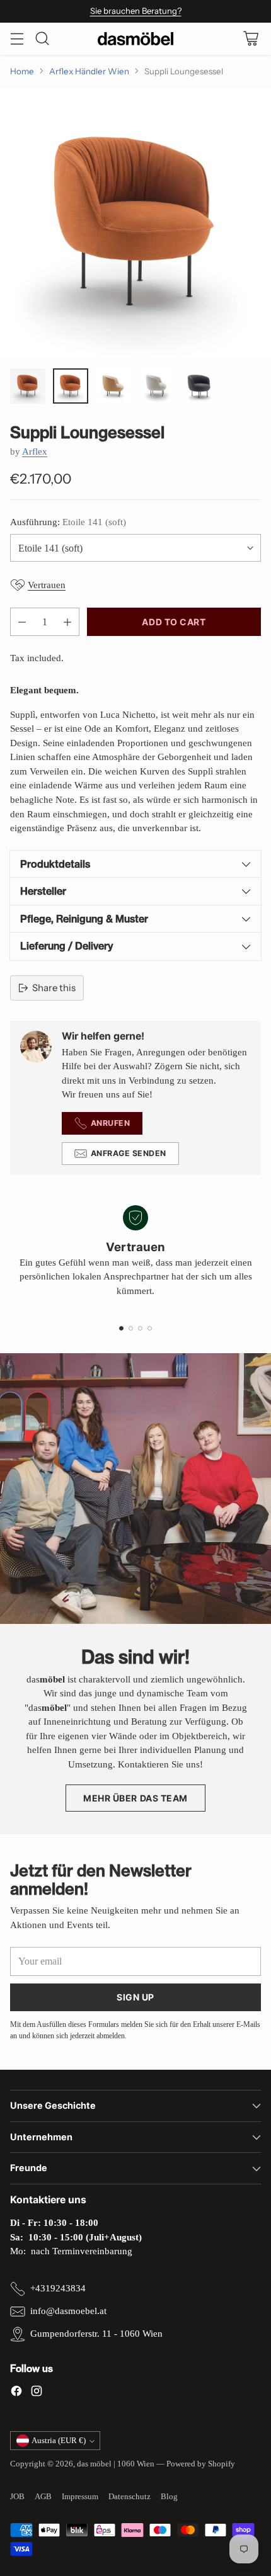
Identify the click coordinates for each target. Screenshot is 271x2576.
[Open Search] (42, 39)
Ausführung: (68, 522)
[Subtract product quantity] (22, 622)
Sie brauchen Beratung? (136, 11)
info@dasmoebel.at (68, 2311)
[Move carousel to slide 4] (150, 1328)
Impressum (80, 2496)
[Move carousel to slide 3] (140, 1328)
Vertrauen (47, 585)
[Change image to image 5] (199, 386)
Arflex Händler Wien (89, 71)
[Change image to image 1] (28, 386)
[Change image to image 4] (156, 386)
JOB (17, 2496)
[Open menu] (17, 39)
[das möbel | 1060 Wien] (135, 39)
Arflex (35, 451)
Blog (169, 2496)
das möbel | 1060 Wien (116, 2464)
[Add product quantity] (67, 622)
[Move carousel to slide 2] (131, 1328)
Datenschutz (130, 2496)
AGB (43, 2496)
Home (22, 71)
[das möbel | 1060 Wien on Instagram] (37, 2393)
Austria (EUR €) (59, 2440)
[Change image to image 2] (71, 386)
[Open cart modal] (251, 39)
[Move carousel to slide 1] (121, 1328)
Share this (54, 988)
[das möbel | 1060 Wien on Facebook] (16, 2393)
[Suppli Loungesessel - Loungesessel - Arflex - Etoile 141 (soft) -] (135, 223)
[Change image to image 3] (113, 386)
